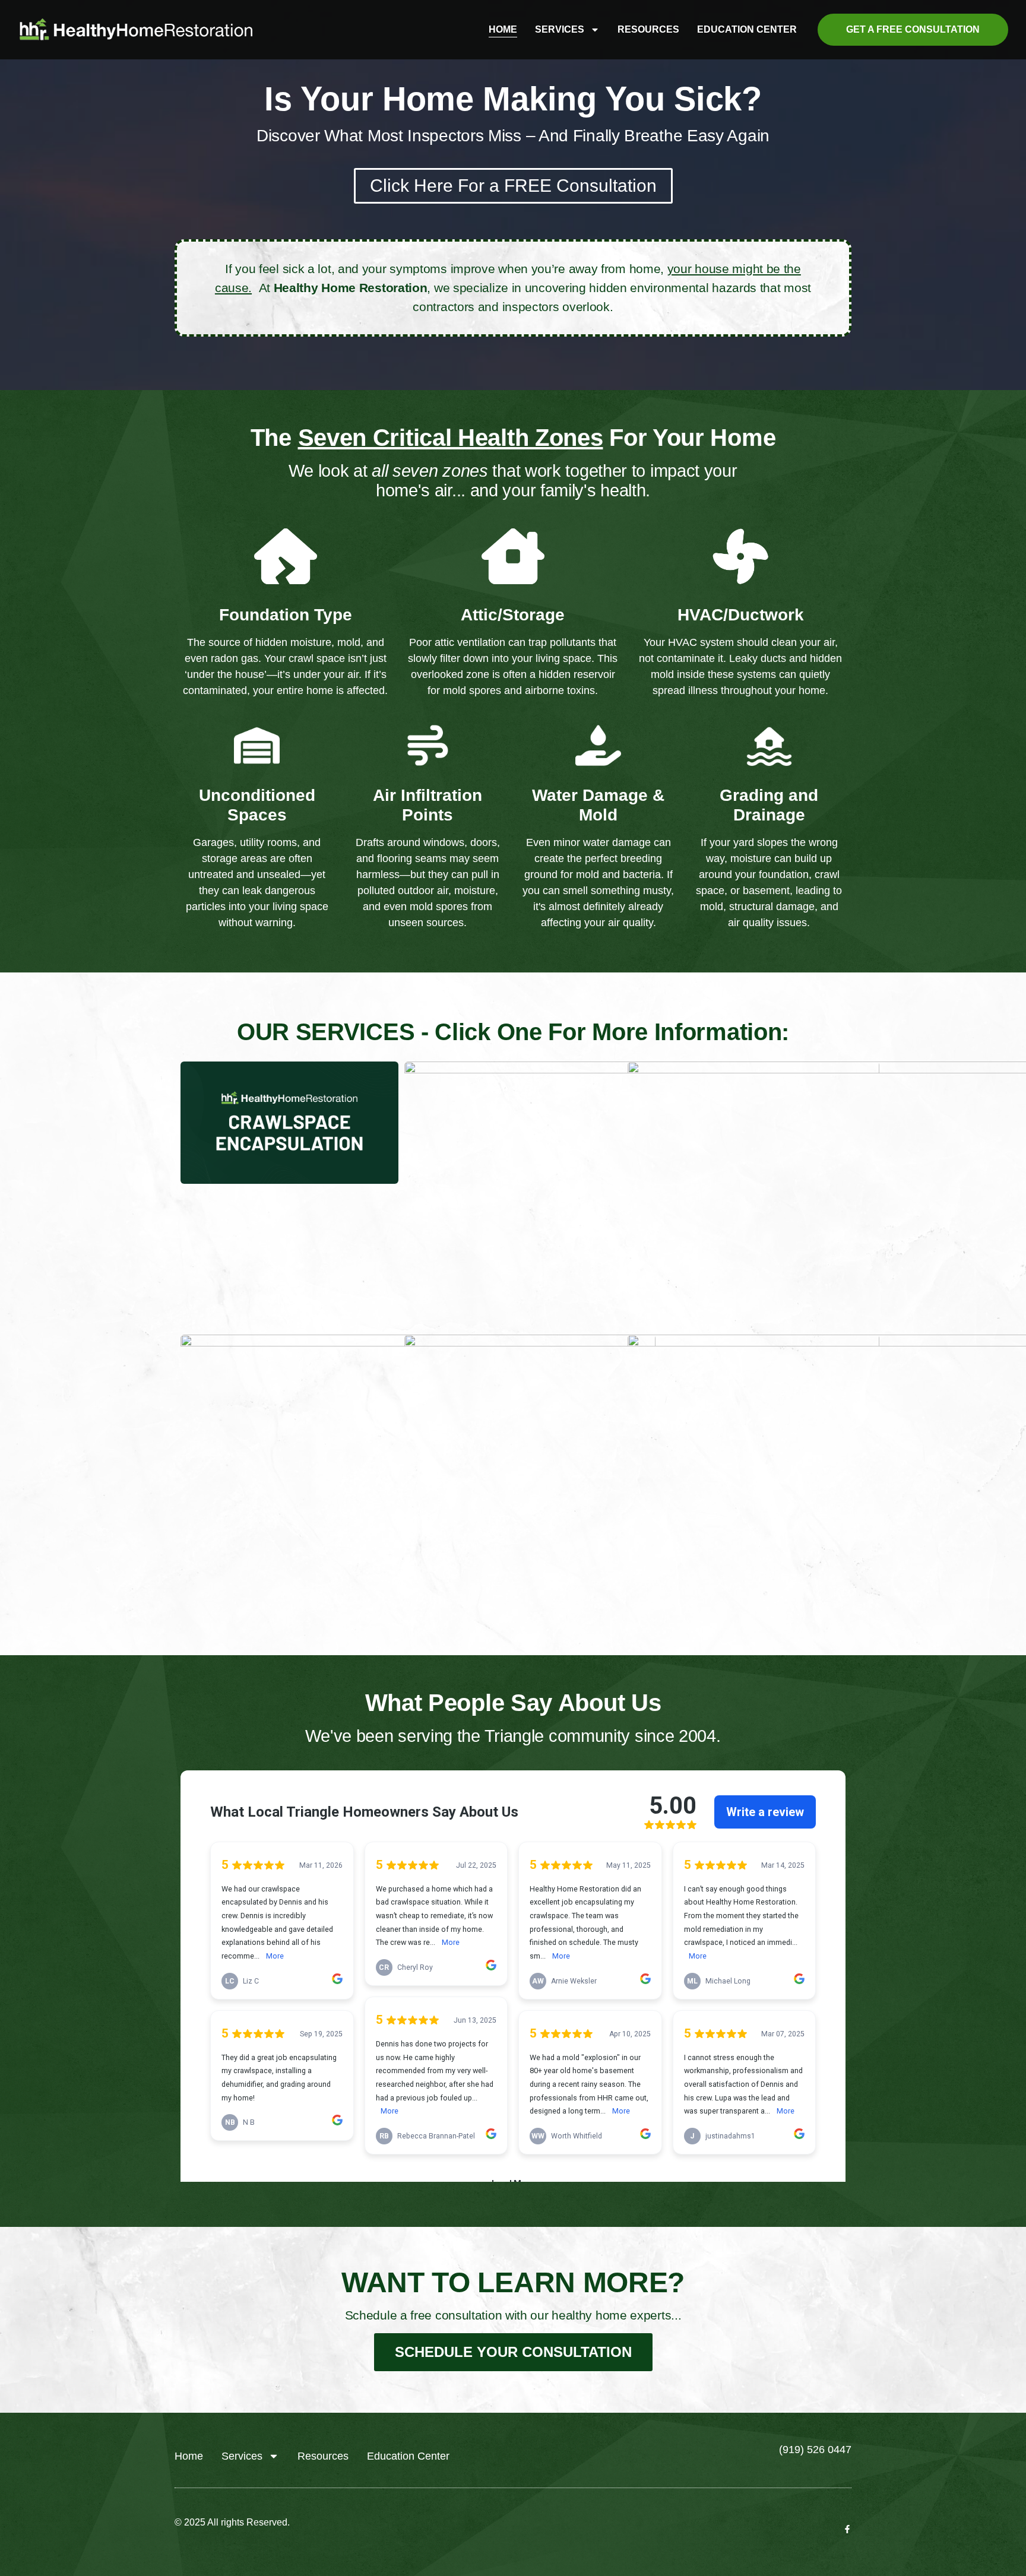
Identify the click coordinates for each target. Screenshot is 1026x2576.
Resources (648, 29)
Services (560, 29)
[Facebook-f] (847, 2529)
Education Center (747, 29)
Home (503, 29)
